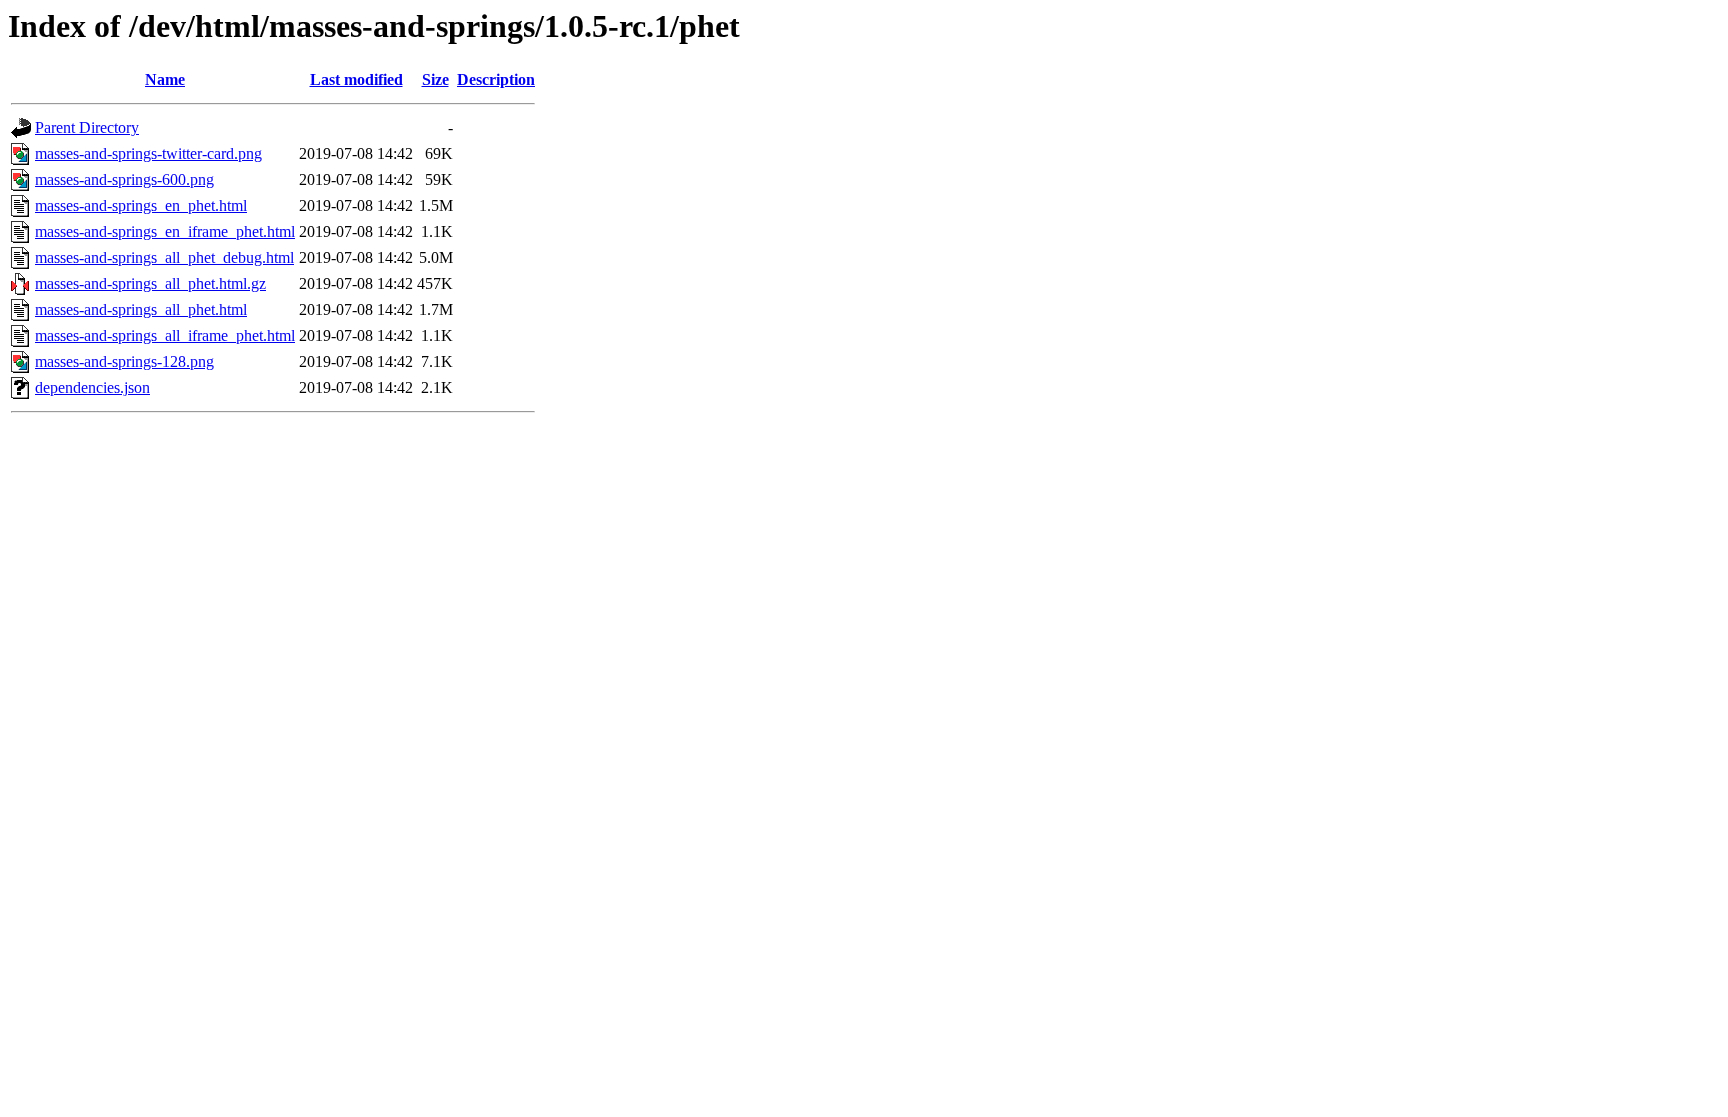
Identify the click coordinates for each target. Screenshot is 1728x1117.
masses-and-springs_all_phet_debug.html (164, 257)
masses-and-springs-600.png (124, 179)
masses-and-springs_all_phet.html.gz (150, 283)
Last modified (356, 79)
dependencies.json (92, 387)
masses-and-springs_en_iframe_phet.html (165, 231)
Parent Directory (87, 127)
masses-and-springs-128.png (124, 361)
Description (496, 79)
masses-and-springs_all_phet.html (141, 309)
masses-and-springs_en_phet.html (141, 205)
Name (165, 79)
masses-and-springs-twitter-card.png (148, 153)
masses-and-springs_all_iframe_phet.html (165, 335)
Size (435, 79)
